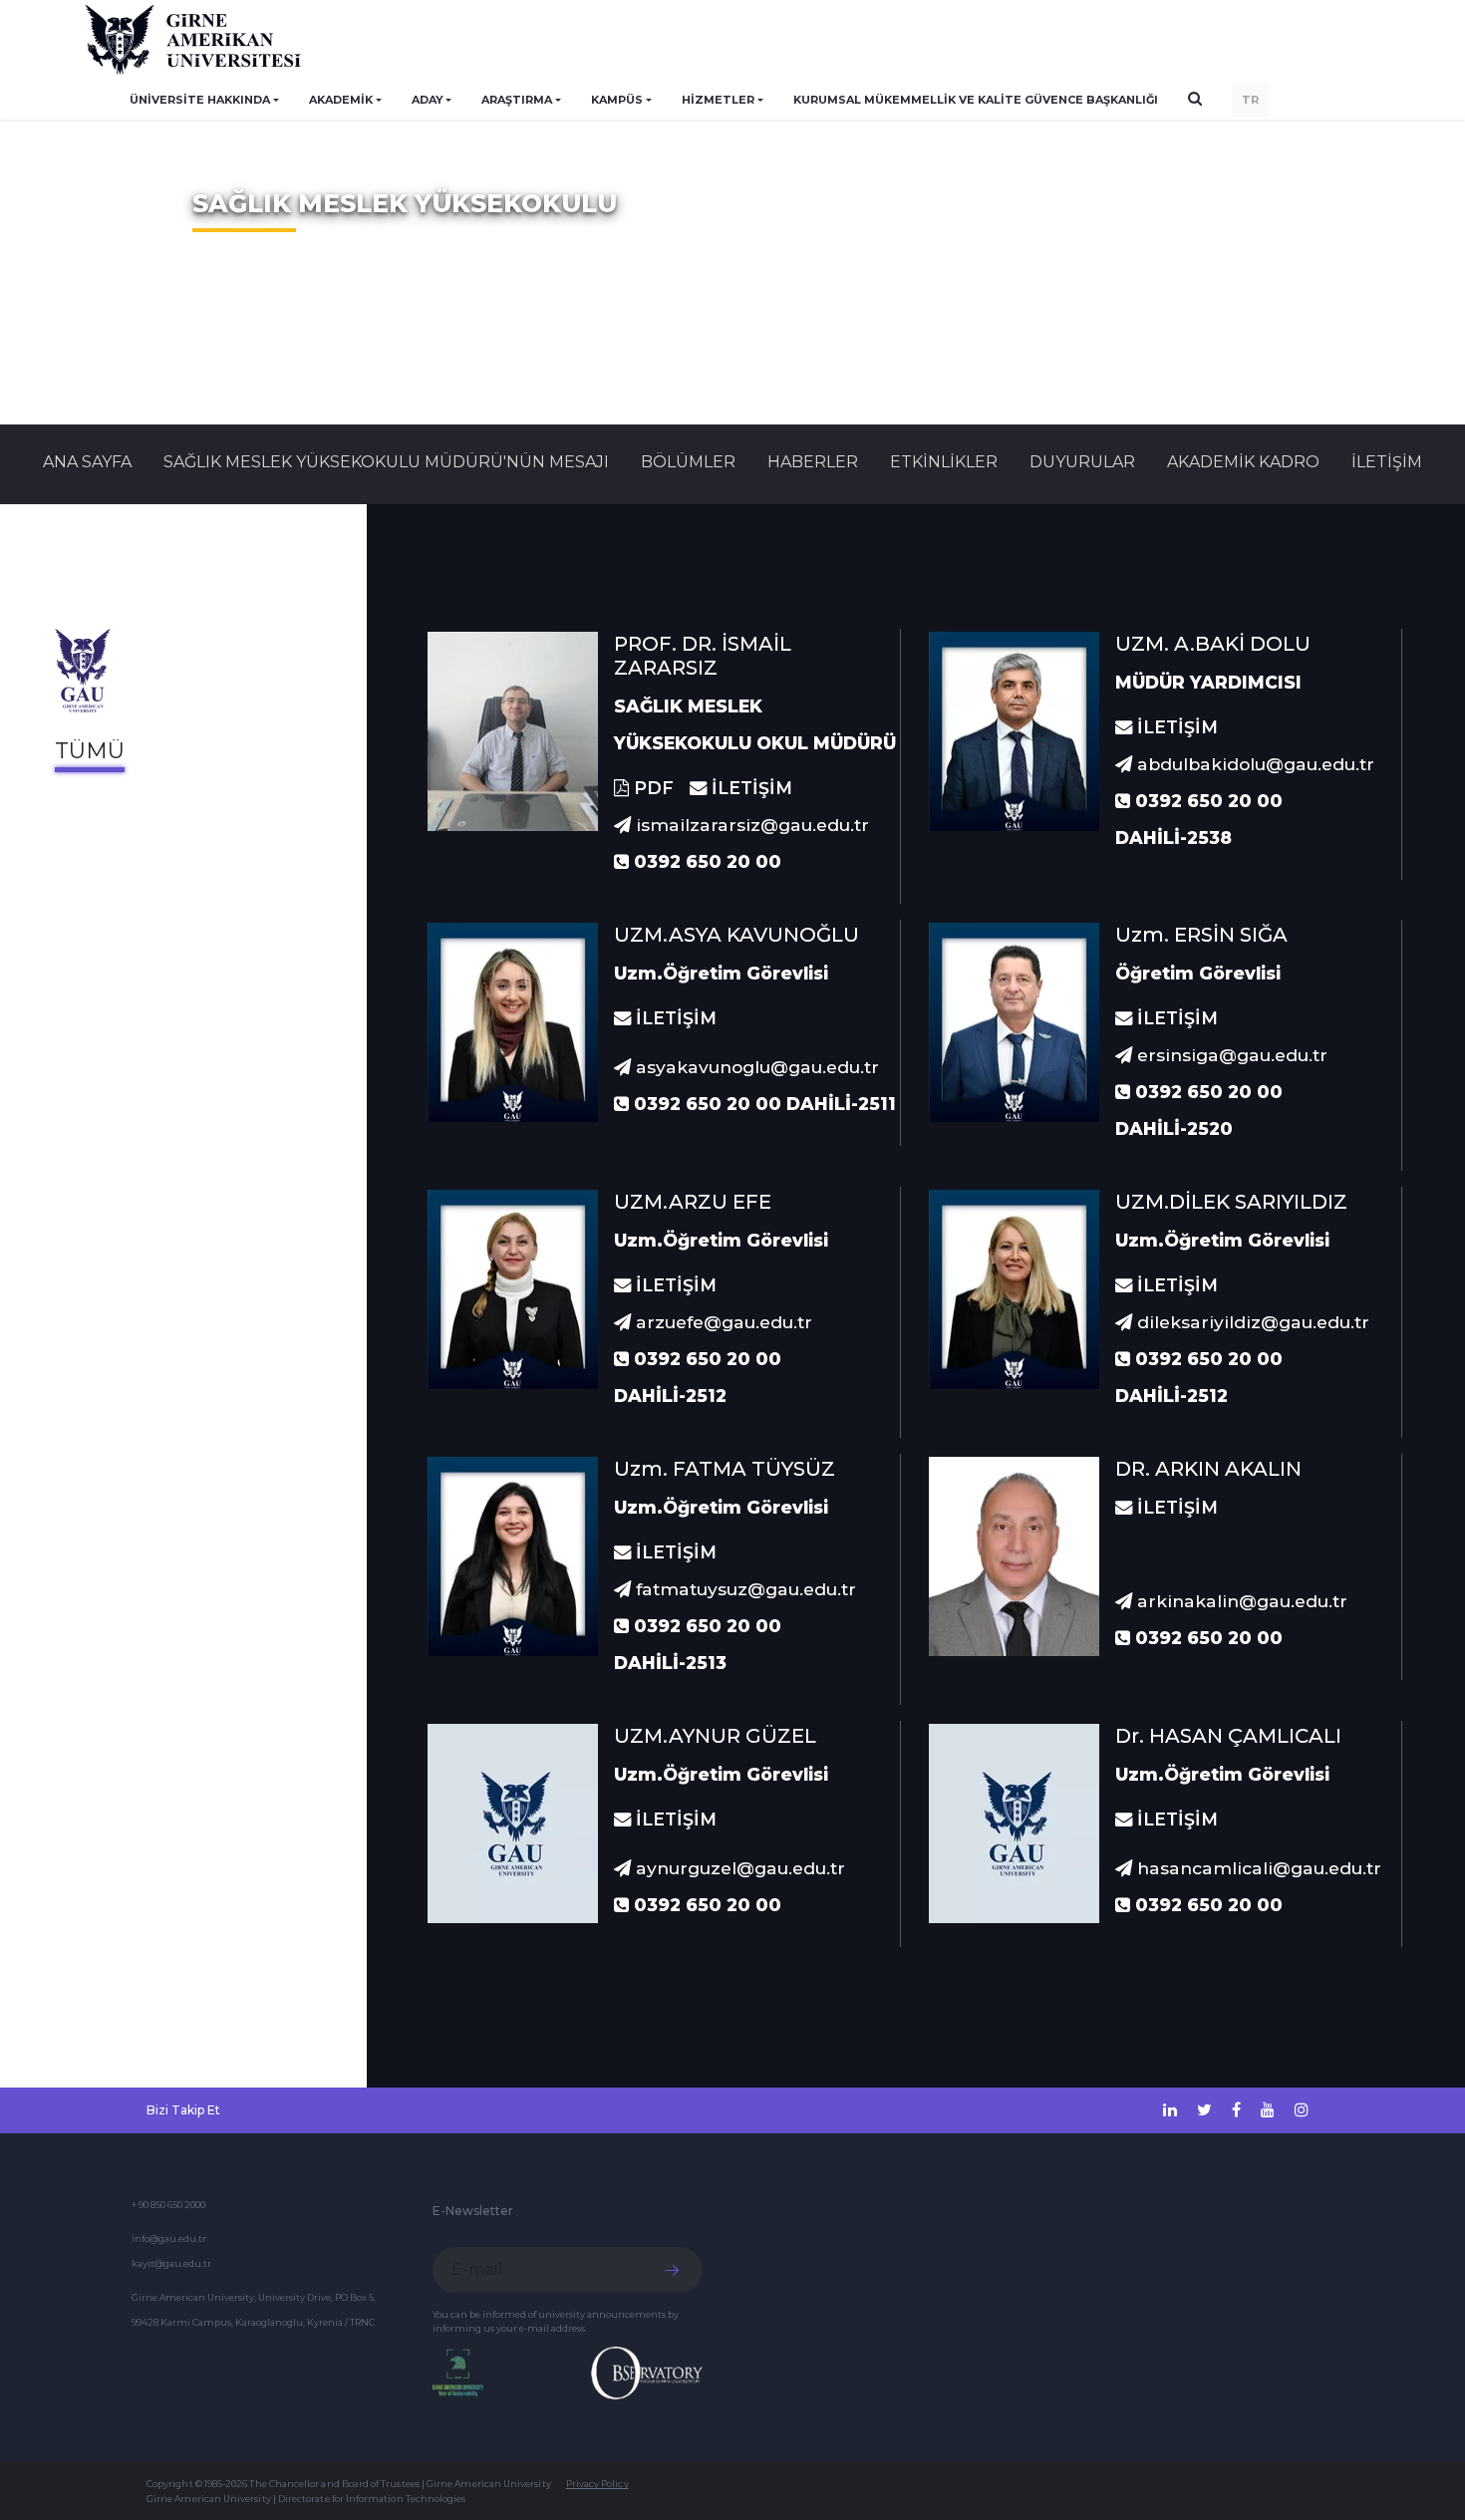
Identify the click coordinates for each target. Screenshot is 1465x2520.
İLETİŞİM (1387, 462)
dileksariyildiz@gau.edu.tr (1251, 1322)
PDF (651, 788)
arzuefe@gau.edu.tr (722, 1322)
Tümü (90, 751)
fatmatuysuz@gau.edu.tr (743, 1589)
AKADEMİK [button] (341, 100)
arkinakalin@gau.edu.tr (1240, 1601)
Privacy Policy (597, 2484)
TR (1250, 100)
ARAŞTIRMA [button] (517, 100)
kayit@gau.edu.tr (171, 2263)
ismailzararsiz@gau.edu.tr (750, 825)
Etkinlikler (944, 462)
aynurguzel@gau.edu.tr (738, 1868)
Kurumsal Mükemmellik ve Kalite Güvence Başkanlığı (976, 100)
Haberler (813, 462)
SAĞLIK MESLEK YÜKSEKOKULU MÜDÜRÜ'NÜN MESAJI (386, 462)
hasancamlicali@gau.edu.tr (1257, 1868)
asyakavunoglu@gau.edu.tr (755, 1067)
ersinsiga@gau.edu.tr (1230, 1055)
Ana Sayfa (87, 462)
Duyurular (1082, 462)
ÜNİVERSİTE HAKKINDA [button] (200, 100)
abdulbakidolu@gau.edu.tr (1253, 764)
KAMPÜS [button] (617, 100)
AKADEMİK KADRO (1243, 462)
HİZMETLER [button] (718, 100)
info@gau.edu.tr (169, 2239)
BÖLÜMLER (688, 462)
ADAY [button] (428, 100)
